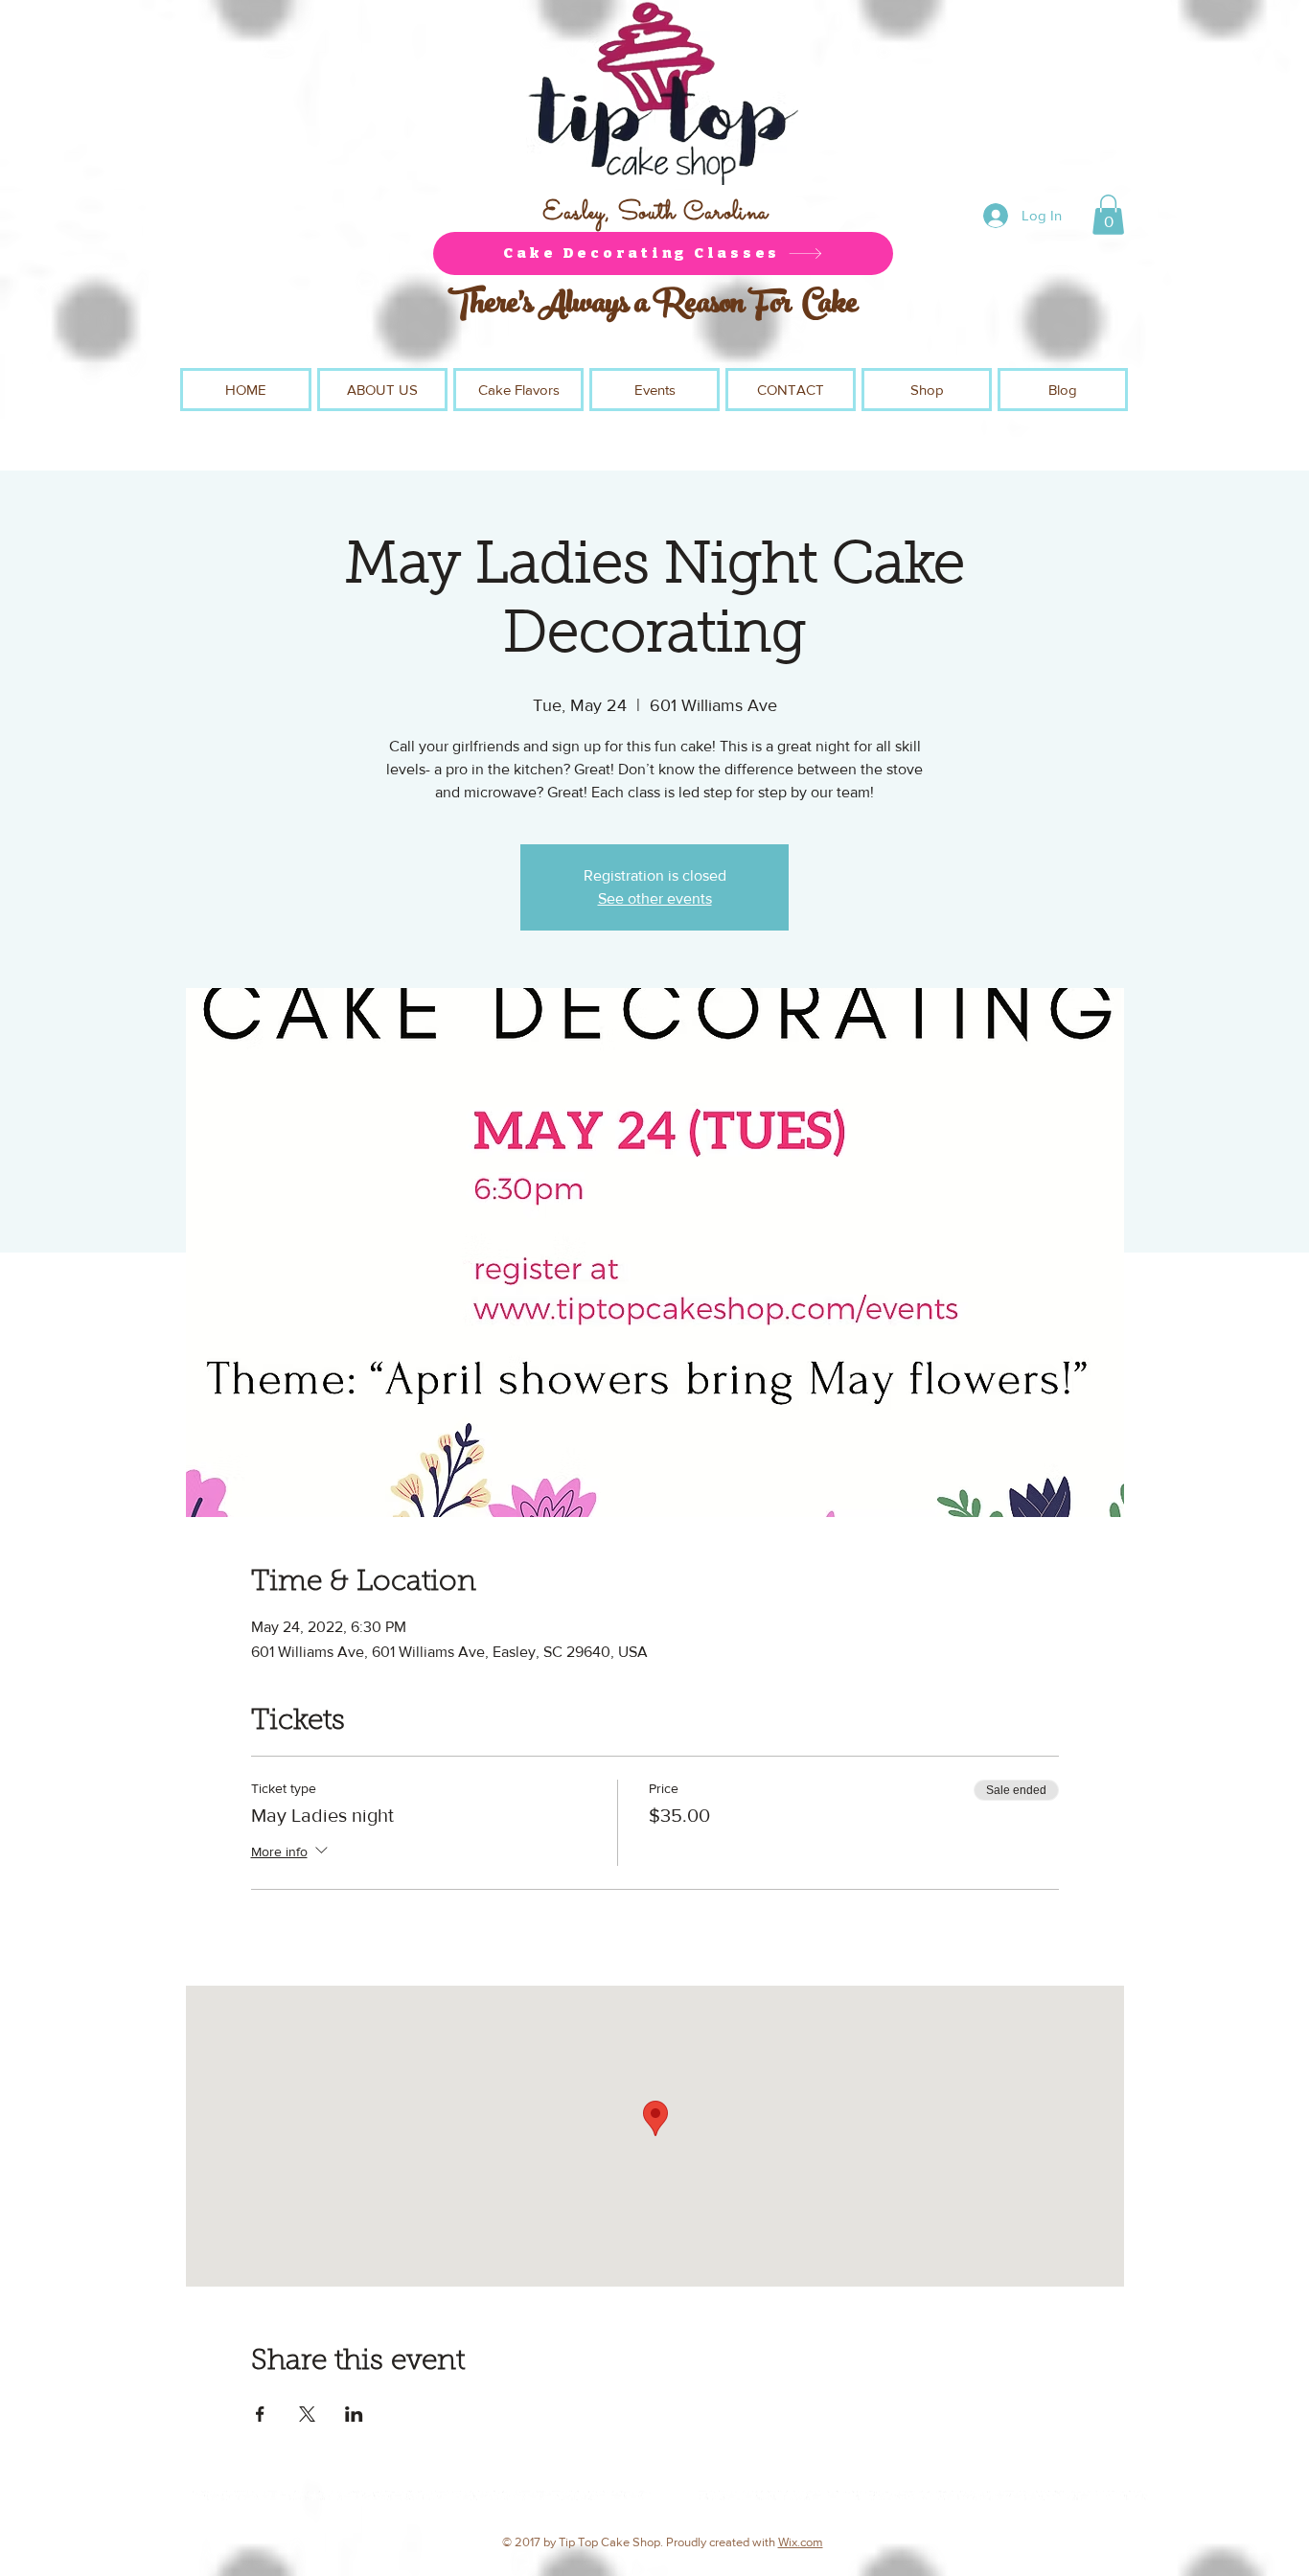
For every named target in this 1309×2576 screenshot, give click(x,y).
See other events (655, 898)
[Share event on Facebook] (260, 2414)
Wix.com (801, 2542)
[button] (1108, 215)
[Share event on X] (307, 2414)
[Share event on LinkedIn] (354, 2414)
